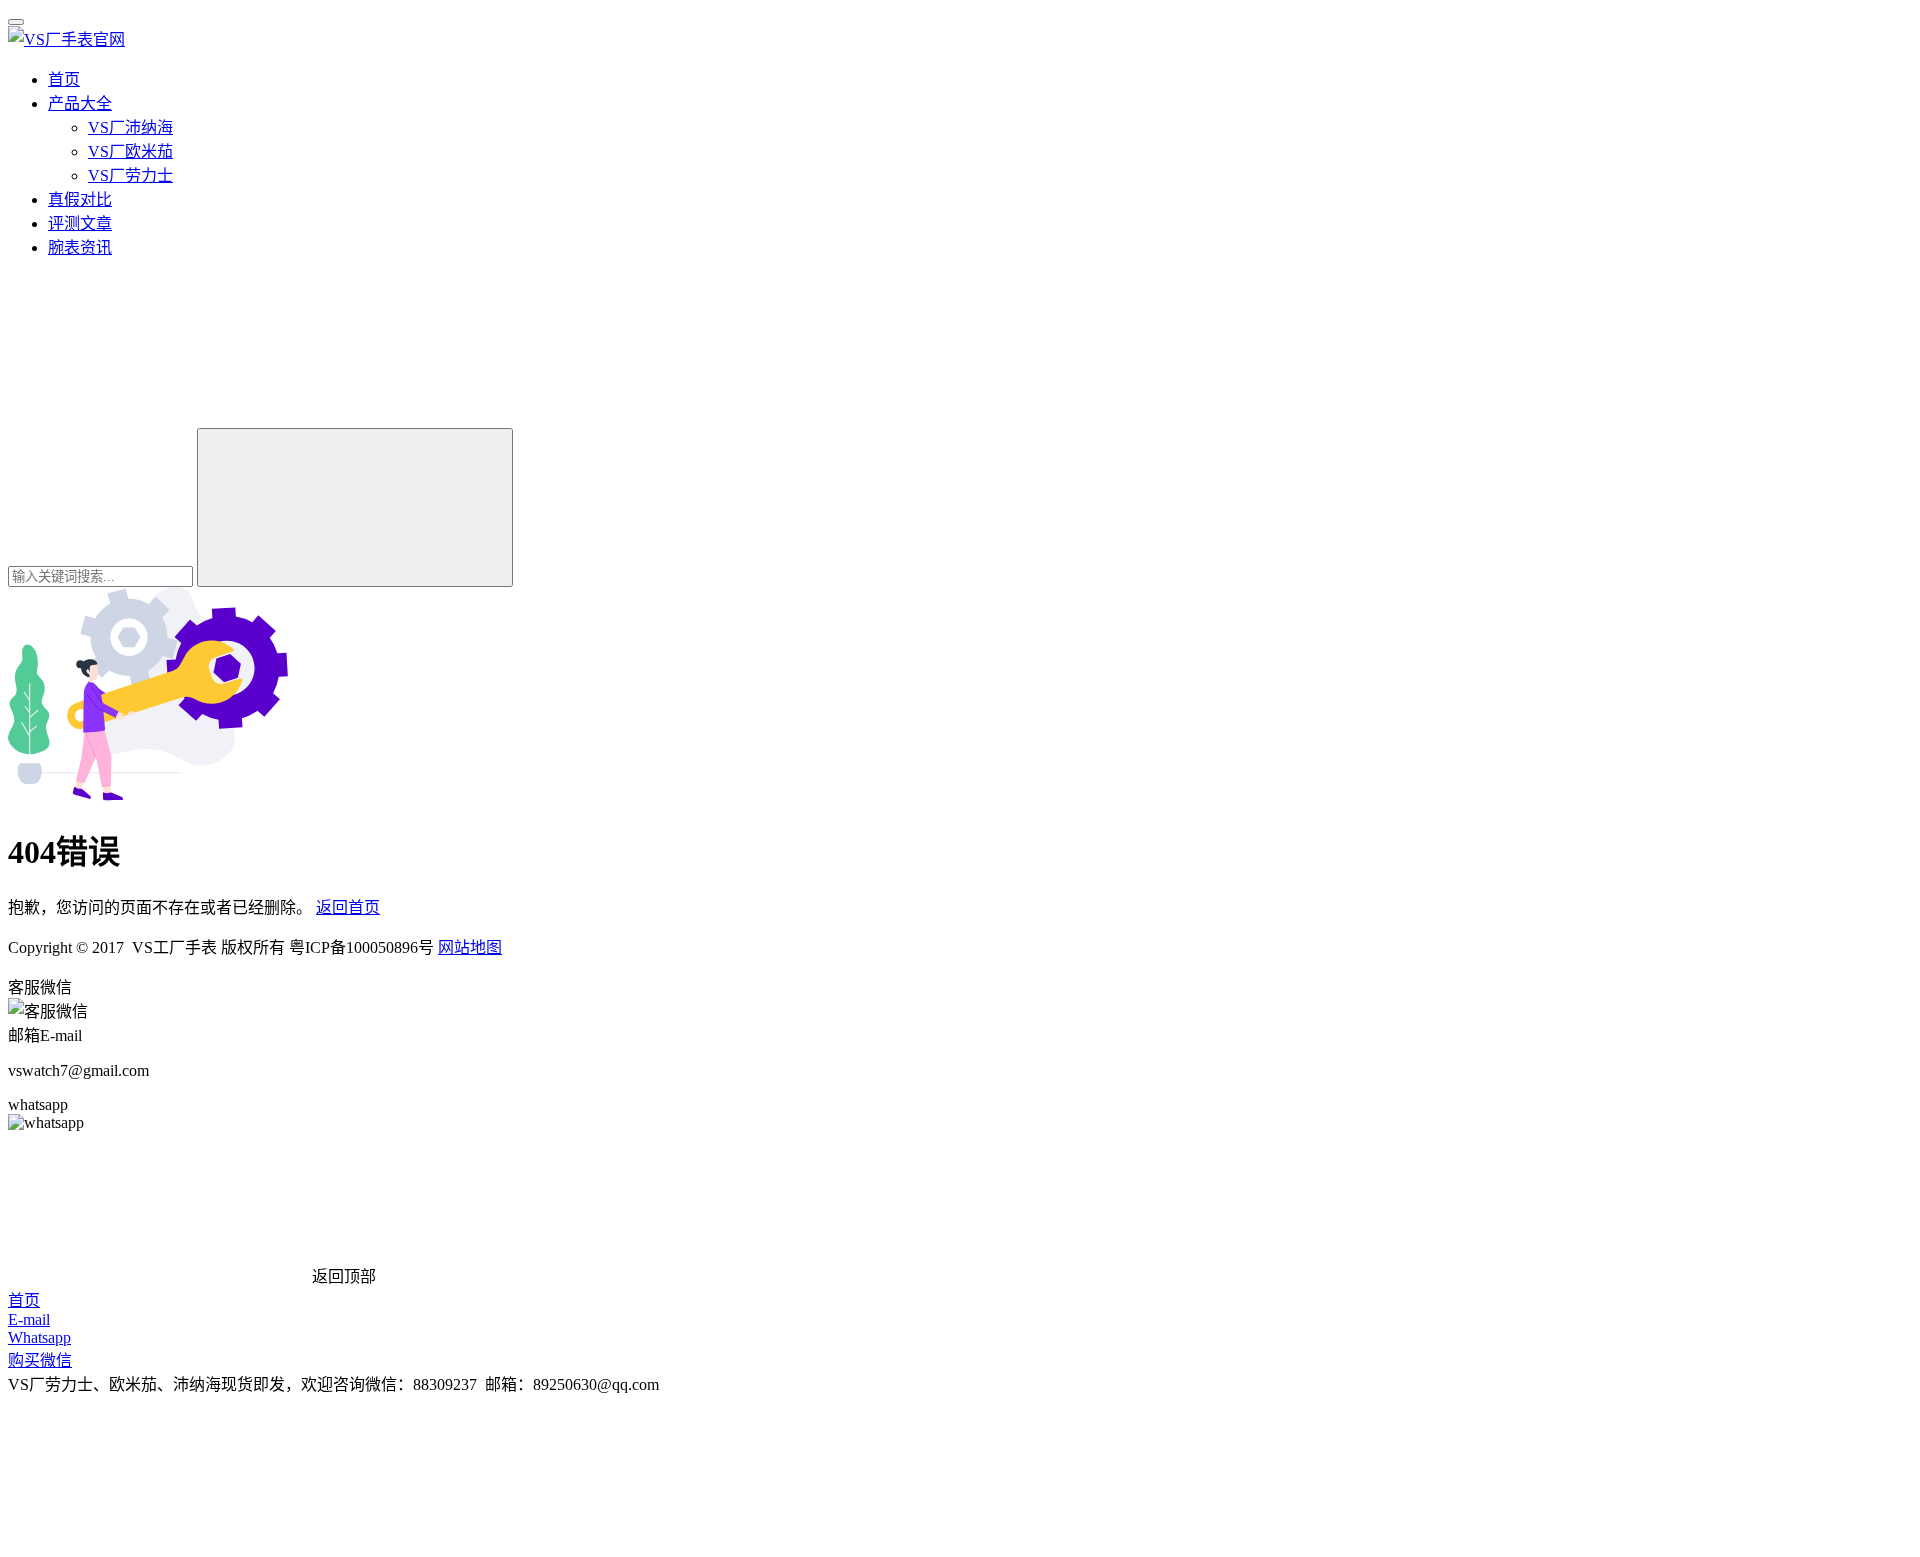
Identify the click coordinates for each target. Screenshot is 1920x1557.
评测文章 (80, 223)
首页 (64, 79)
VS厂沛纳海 (130, 127)
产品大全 (80, 103)
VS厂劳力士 (130, 175)
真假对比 (80, 199)
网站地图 (470, 947)
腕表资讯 (80, 247)
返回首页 (348, 907)
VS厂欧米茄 (130, 151)
